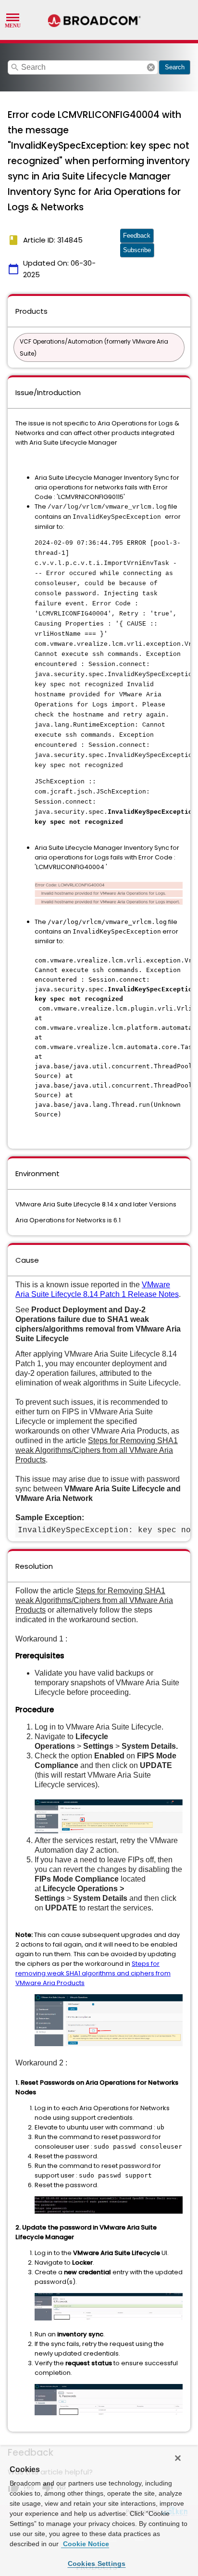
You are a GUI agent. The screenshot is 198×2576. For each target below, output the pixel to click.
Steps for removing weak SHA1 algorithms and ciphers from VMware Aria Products (93, 1973)
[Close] (178, 2458)
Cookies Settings (97, 2563)
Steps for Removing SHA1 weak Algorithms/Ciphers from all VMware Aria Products (97, 1450)
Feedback (137, 236)
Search (175, 67)
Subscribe (137, 250)
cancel (151, 67)
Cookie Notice (85, 2544)
